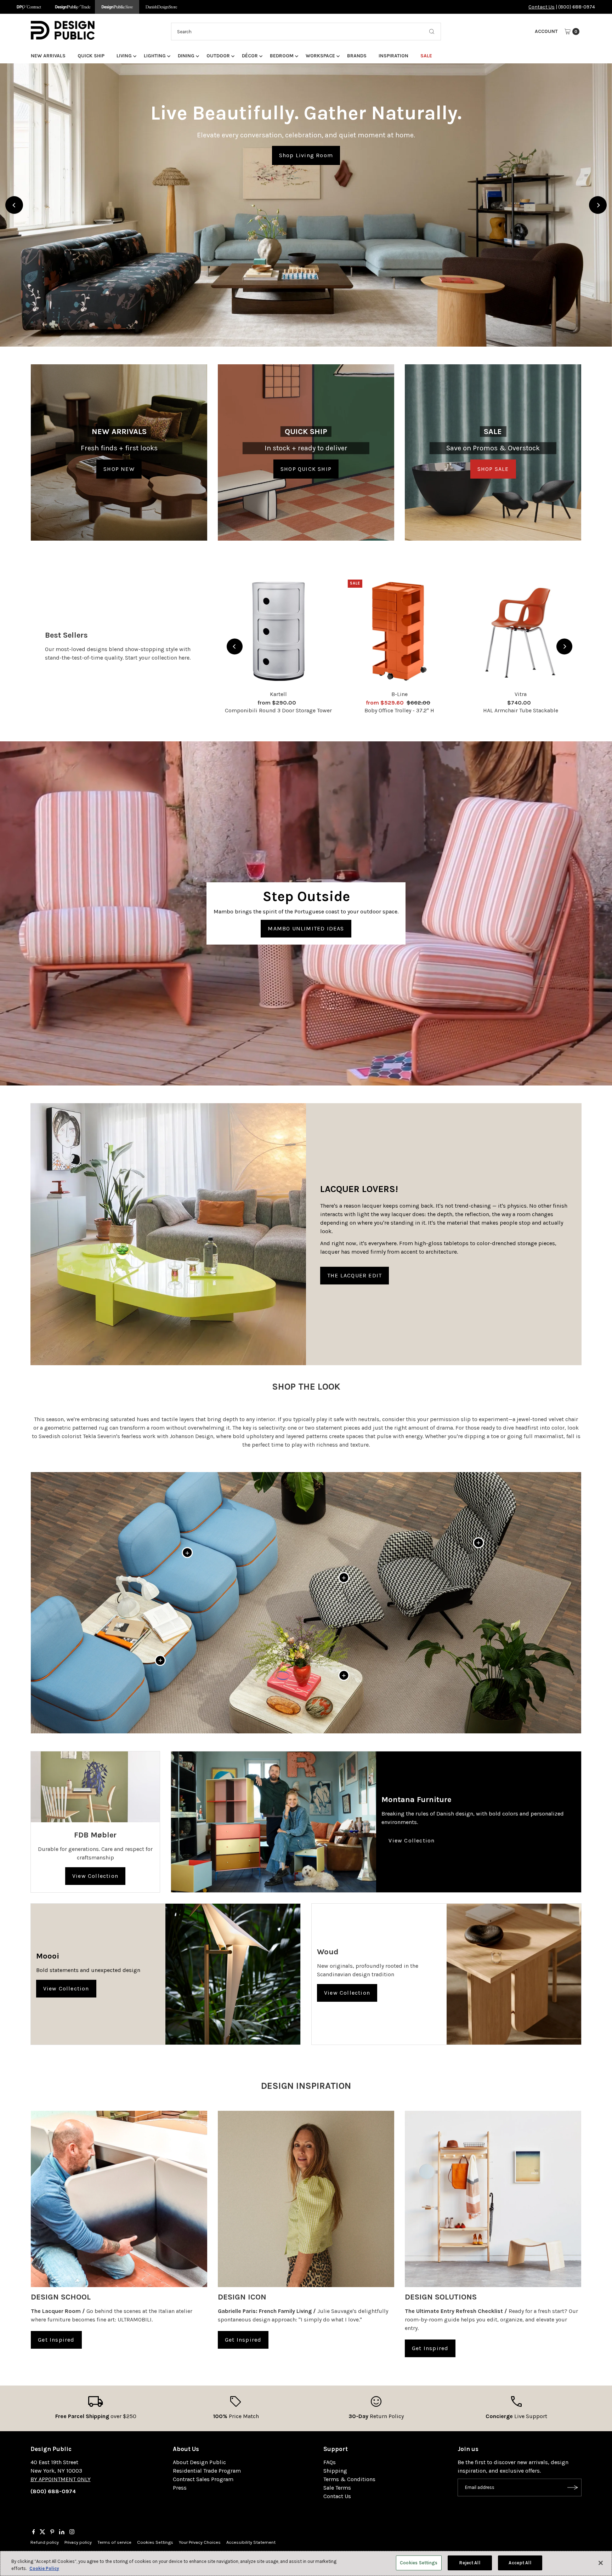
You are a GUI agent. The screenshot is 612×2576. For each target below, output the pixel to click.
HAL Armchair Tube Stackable (521, 710)
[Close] (601, 2563)
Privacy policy (78, 2542)
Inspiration (393, 56)
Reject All (469, 2563)
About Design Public (199, 2462)
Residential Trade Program (207, 2471)
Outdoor (218, 56)
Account (546, 31)
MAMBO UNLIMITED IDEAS (306, 928)
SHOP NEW (119, 469)
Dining (186, 56)
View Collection (95, 1876)
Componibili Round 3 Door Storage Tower (278, 710)
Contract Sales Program (203, 2479)
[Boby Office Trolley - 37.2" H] (399, 631)
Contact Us (542, 7)
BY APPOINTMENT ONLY (61, 2479)
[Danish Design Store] (161, 7)
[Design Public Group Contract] (29, 7)
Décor (250, 56)
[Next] (598, 205)
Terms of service (114, 2542)
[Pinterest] (52, 2532)
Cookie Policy (44, 2568)
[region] (306, 205)
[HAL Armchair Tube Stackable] (521, 631)
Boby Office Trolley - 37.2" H (399, 710)
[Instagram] (72, 2532)
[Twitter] (42, 2532)
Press (180, 2488)
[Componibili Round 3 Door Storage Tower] (278, 631)
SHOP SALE (493, 469)
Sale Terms (337, 2488)
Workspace (320, 56)
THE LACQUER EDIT (355, 1275)
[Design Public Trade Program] (73, 7)
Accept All (520, 2563)
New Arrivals (48, 56)
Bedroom (282, 56)
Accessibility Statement (251, 2542)
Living (124, 56)
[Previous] (14, 205)
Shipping (335, 2471)
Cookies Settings (155, 2542)
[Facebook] (34, 2532)
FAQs (330, 2462)
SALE (426, 56)
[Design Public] (117, 7)
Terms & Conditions (349, 2479)
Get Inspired (56, 2340)
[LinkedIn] (62, 2532)
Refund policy (45, 2542)
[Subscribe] (573, 2487)
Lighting (155, 56)
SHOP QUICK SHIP (306, 469)
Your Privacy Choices (200, 2542)
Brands (357, 56)
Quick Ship (91, 56)
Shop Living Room (306, 155)
